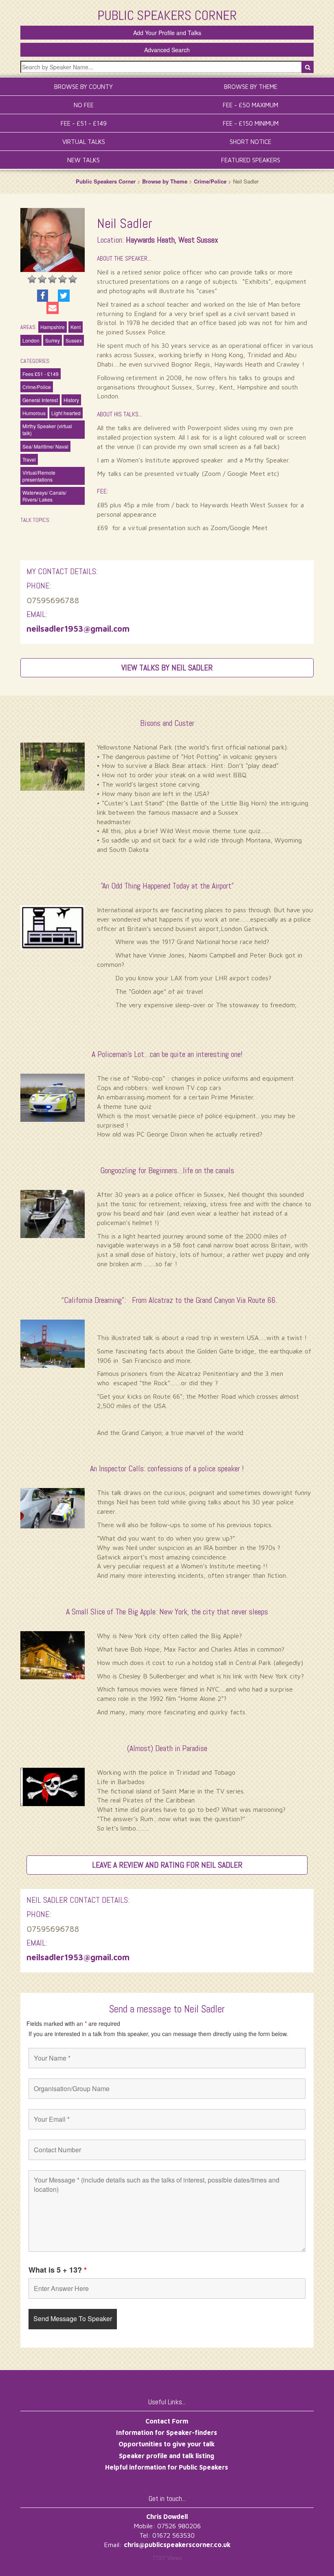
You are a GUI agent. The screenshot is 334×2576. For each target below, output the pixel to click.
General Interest (40, 400)
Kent (76, 327)
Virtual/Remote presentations (39, 476)
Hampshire (53, 327)
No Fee (84, 105)
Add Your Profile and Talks (167, 33)
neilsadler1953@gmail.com (78, 629)
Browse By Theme (251, 87)
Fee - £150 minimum (251, 123)
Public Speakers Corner (106, 181)
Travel (29, 459)
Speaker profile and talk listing (167, 2456)
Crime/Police (210, 181)
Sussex (74, 340)
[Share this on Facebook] (43, 296)
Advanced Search (167, 50)
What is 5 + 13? (58, 2270)
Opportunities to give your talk (167, 2444)
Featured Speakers (251, 160)
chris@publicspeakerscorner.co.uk (177, 2545)
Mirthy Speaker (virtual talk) (47, 429)
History (71, 400)
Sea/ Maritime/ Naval (45, 446)
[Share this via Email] (53, 308)
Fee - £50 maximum (250, 105)
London (31, 340)
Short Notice (250, 142)
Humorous (34, 413)
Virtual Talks (84, 142)
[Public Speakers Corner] (167, 14)
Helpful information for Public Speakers (167, 2467)
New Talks (83, 160)
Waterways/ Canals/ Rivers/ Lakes (44, 496)
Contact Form (167, 2421)
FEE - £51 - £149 (84, 123)
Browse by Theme (165, 181)
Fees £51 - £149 (41, 374)
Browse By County (83, 87)
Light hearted (66, 413)
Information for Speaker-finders (167, 2432)
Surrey (53, 340)
